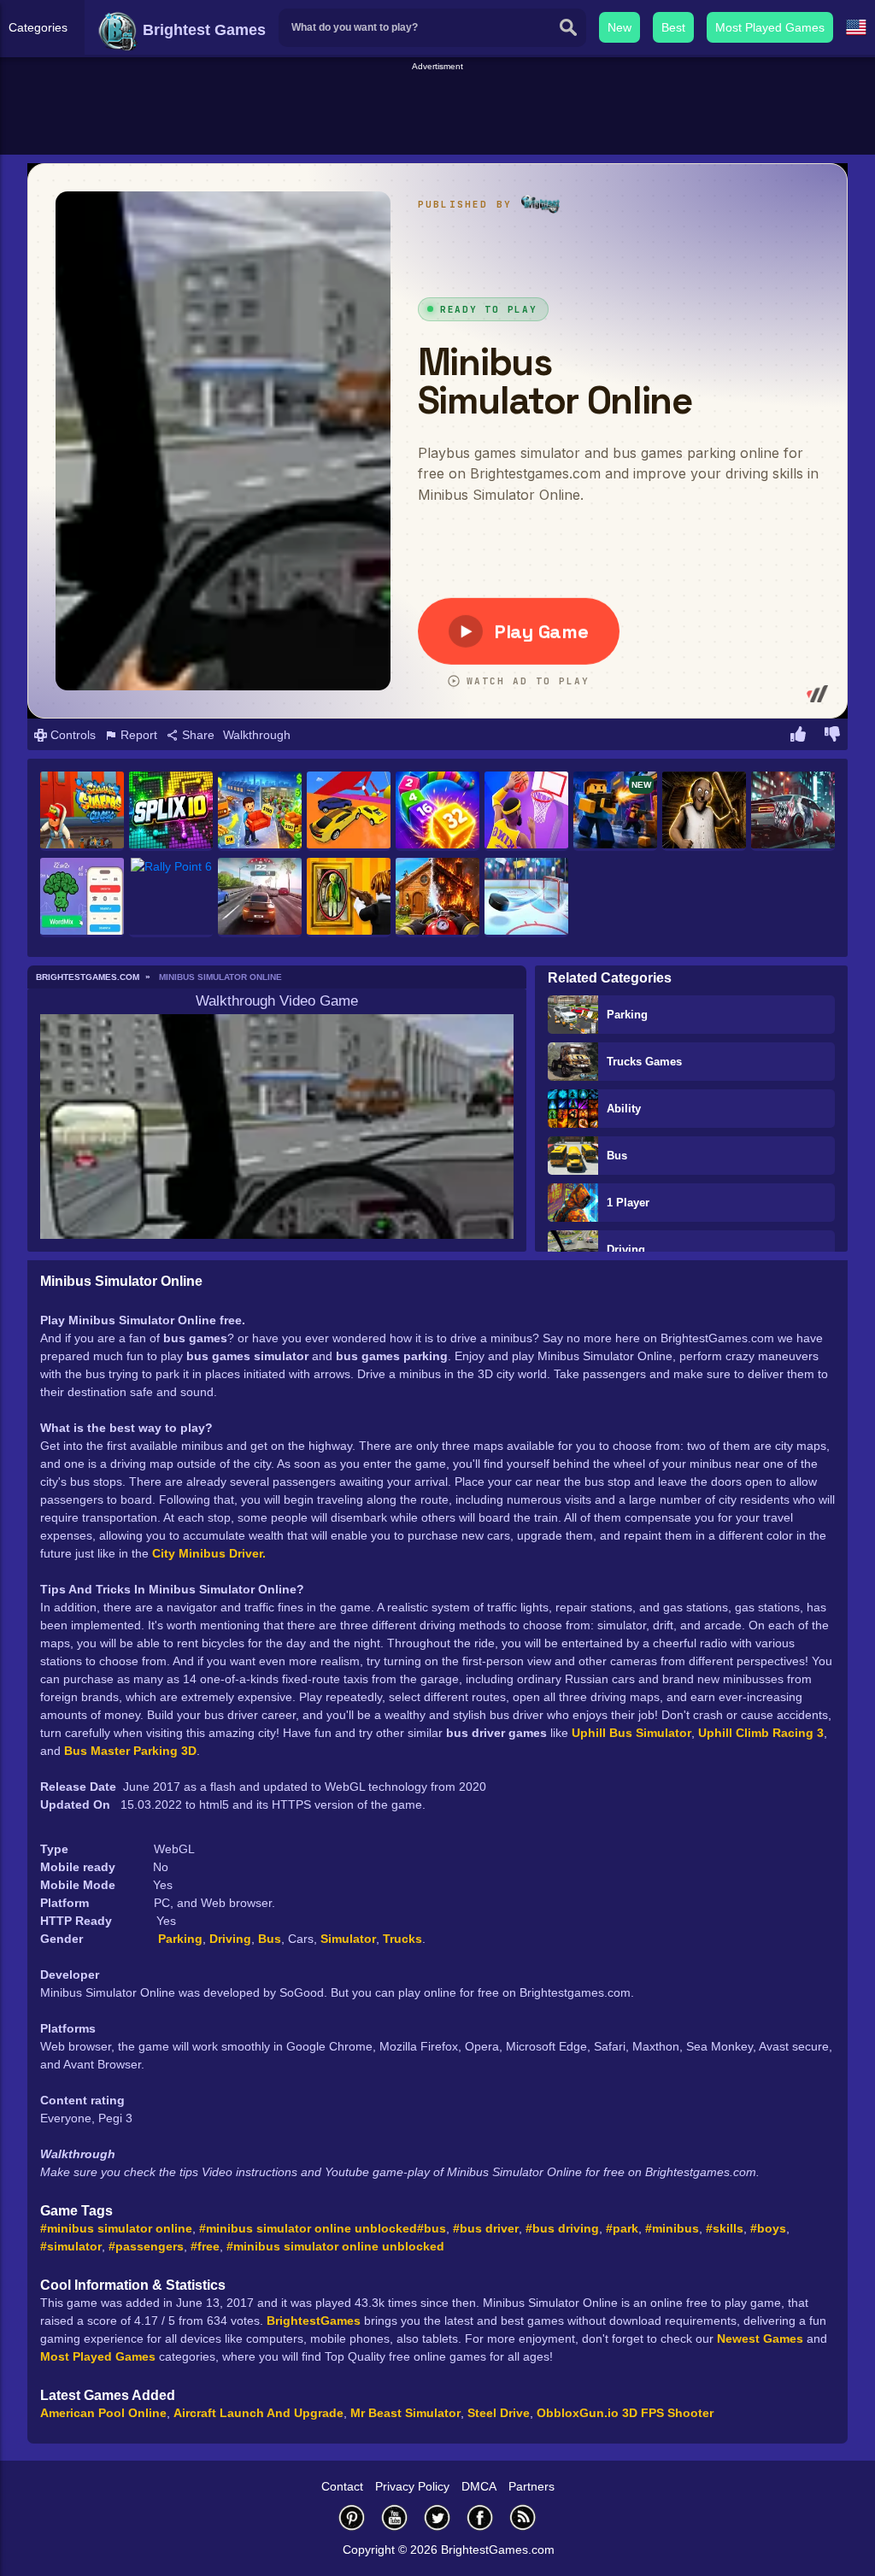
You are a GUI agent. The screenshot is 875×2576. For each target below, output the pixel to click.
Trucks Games (644, 1062)
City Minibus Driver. (209, 1553)
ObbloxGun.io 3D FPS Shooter (625, 2413)
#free (205, 2246)
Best (673, 27)
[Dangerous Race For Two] (349, 811)
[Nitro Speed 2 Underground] (793, 811)
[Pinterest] (352, 2517)
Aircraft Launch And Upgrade (258, 2413)
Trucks (402, 1939)
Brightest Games (202, 30)
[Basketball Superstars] (526, 811)
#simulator (71, 2246)
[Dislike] (832, 736)
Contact (342, 2486)
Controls (71, 735)
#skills (725, 2228)
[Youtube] (395, 2517)
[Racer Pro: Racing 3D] (260, 898)
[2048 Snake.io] (437, 811)
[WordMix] (82, 898)
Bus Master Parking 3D (130, 1751)
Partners (531, 2486)
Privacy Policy (412, 2486)
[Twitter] (437, 2517)
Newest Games (760, 2338)
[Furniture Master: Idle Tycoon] (260, 811)
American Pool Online (103, 2413)
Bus (617, 1156)
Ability (624, 1109)
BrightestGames (314, 2321)
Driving (626, 1250)
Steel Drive (499, 2413)
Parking (627, 1015)
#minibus (672, 2228)
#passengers (146, 2246)
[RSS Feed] (523, 2517)
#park (622, 2228)
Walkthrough (257, 735)
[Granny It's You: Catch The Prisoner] (704, 811)
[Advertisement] (437, 112)
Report (137, 735)
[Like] (798, 736)
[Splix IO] (171, 811)
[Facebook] (480, 2517)
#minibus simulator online (116, 2228)
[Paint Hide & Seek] (349, 898)
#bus (432, 2228)
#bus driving (562, 2228)
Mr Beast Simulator (405, 2413)
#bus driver (486, 2228)
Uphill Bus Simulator (631, 1733)
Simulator (348, 1939)
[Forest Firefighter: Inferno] (437, 898)
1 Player (628, 1203)
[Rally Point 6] (171, 898)
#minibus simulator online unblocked (308, 2228)
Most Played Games (770, 27)
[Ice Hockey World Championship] (526, 898)
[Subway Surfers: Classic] (82, 811)
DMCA (479, 2486)
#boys (768, 2228)
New (620, 27)
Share (197, 735)
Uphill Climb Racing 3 (761, 1733)
